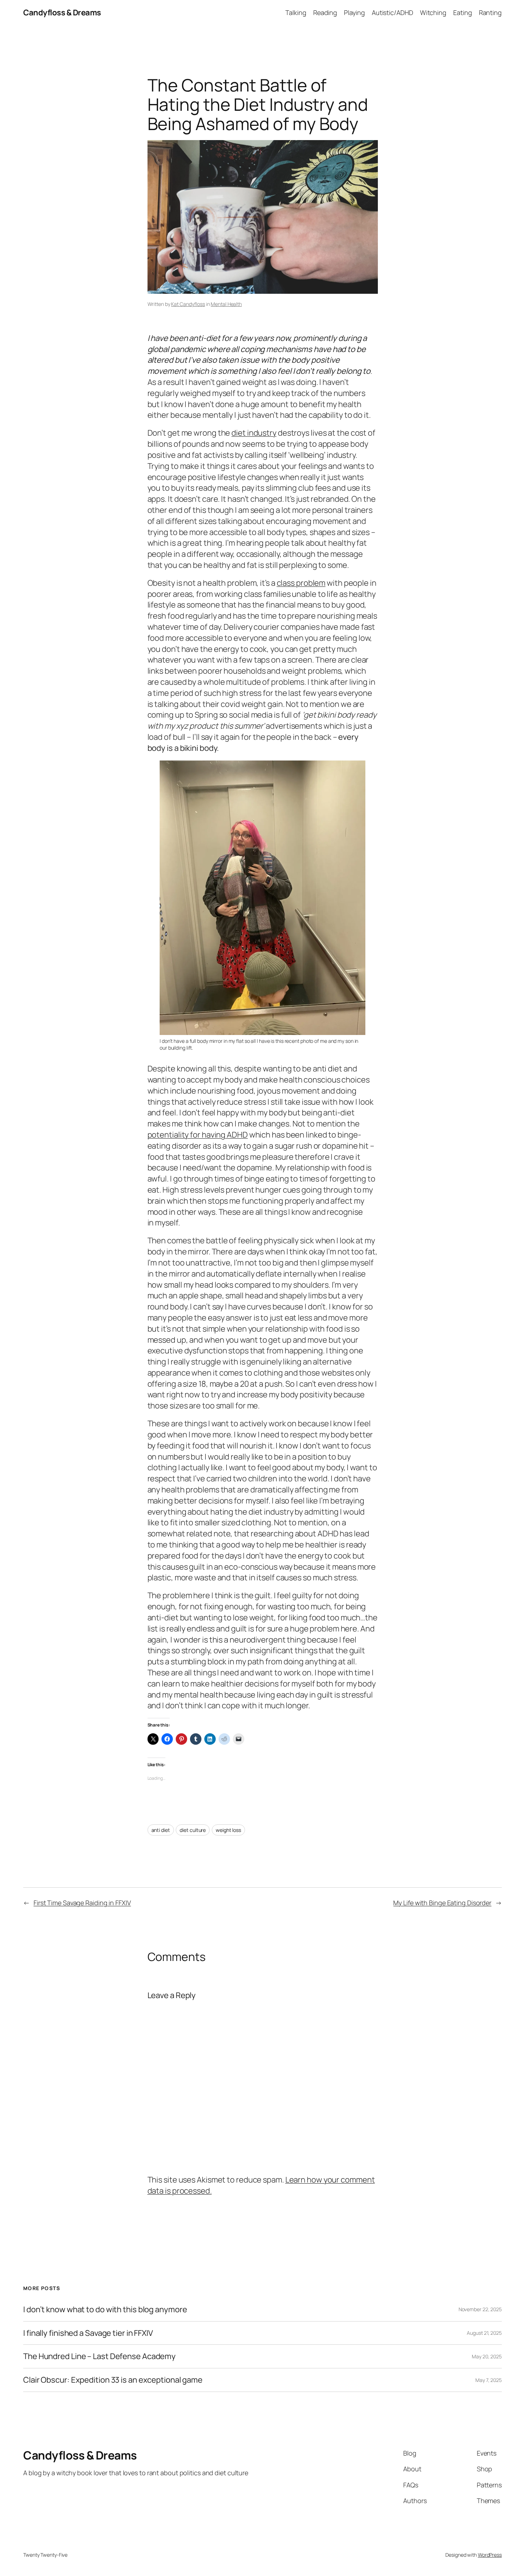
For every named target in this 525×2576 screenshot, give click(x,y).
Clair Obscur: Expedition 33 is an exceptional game (113, 2380)
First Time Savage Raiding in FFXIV (82, 1903)
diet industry (254, 433)
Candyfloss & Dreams (62, 13)
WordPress (490, 2555)
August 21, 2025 (484, 2333)
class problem (301, 583)
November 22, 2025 (480, 2309)
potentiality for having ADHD (198, 1135)
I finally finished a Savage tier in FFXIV (88, 2333)
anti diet (161, 1830)
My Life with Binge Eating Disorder (442, 1903)
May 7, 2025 (489, 2380)
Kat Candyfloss (188, 304)
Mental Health (226, 304)
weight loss (228, 1830)
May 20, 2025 (487, 2356)
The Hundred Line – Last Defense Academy (99, 2356)
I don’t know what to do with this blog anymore (105, 2310)
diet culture (193, 1830)
